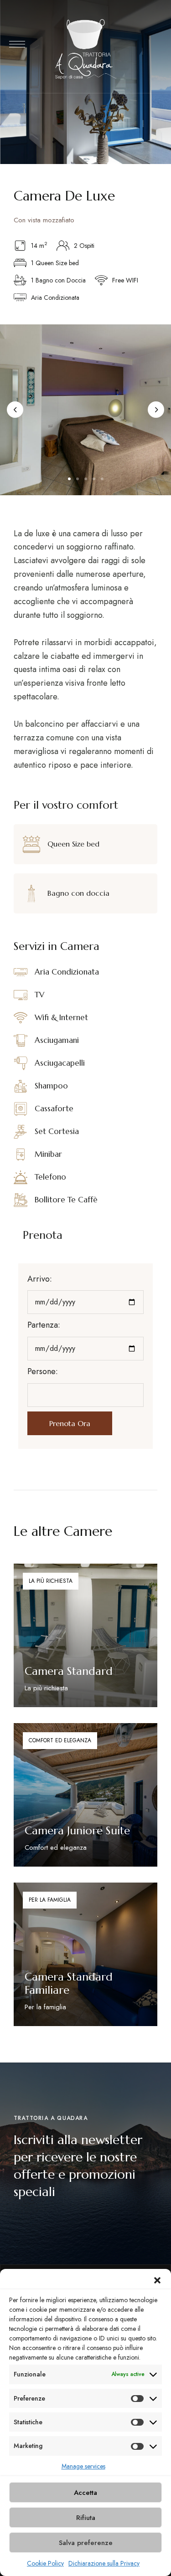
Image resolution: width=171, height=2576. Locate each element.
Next (156, 410)
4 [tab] (94, 479)
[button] (157, 2280)
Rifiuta (86, 2518)
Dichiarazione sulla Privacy (104, 2563)
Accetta (85, 2493)
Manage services (83, 2466)
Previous (15, 410)
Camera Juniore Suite (77, 1831)
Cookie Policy (45, 2563)
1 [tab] (69, 479)
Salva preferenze (86, 2543)
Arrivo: (40, 1279)
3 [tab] (86, 479)
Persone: (43, 1371)
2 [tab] (78, 479)
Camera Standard (69, 1671)
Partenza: (44, 1325)
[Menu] (17, 44)
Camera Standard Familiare (69, 1983)
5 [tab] (102, 479)
